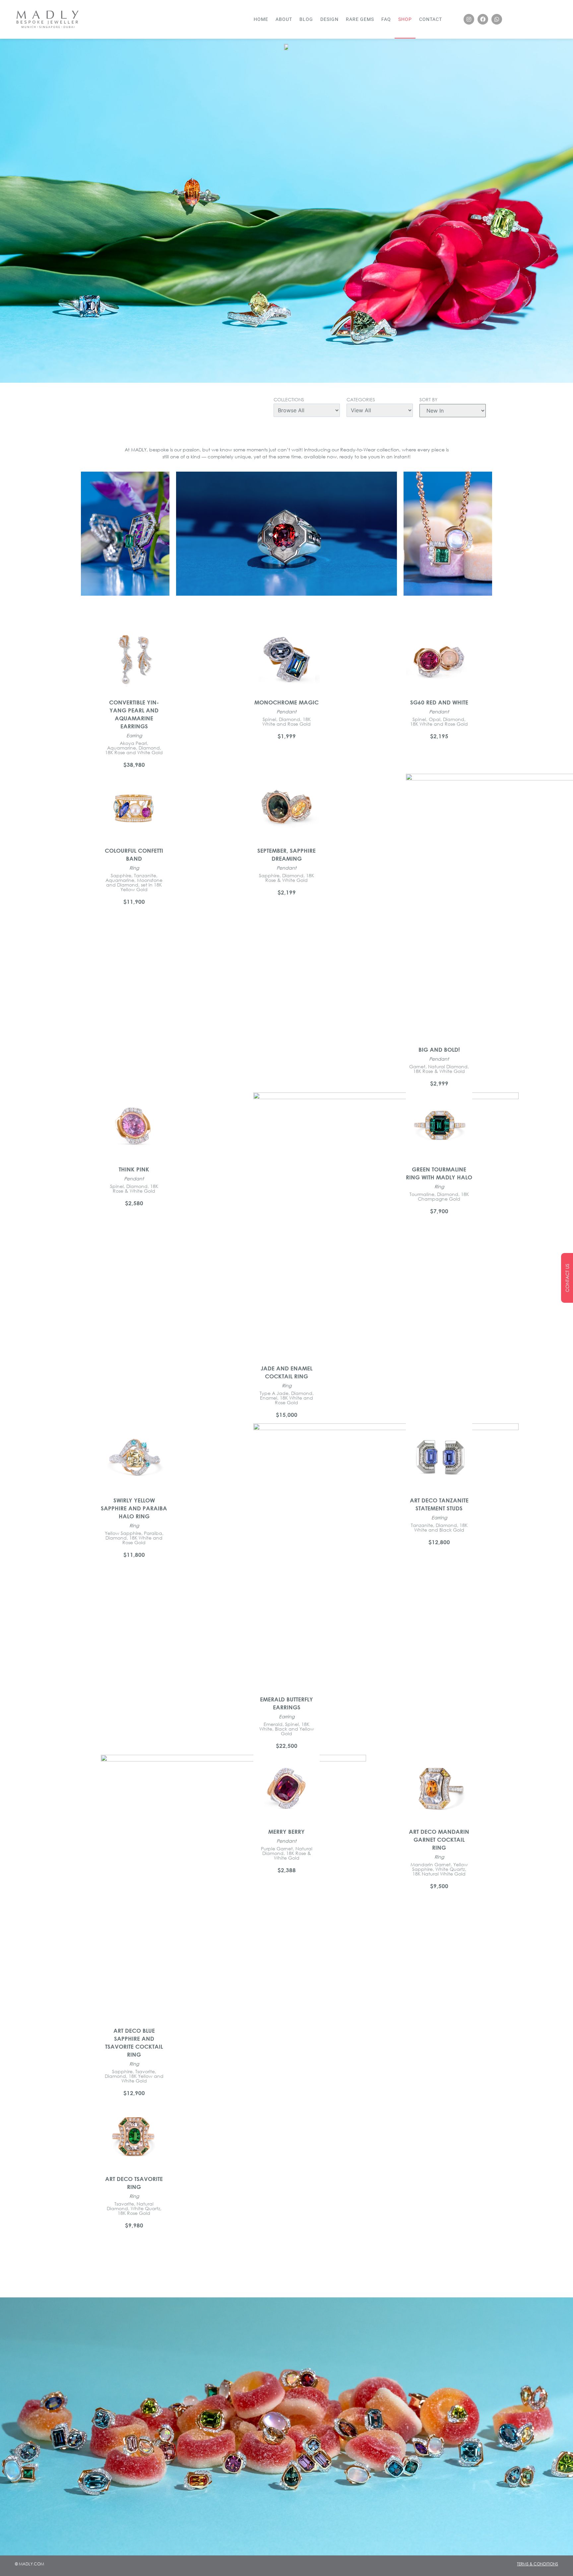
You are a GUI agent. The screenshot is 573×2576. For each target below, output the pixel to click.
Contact (431, 19)
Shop (405, 19)
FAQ (386, 19)
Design (329, 19)
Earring (134, 735)
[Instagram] (469, 19)
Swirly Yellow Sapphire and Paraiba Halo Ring (134, 1508)
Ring (134, 868)
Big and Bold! (439, 1050)
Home (261, 19)
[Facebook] (483, 19)
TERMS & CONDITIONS (538, 2564)
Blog (306, 19)
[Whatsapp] (497, 19)
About (284, 19)
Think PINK (134, 1169)
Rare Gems (360, 19)
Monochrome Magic (286, 702)
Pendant (286, 712)
